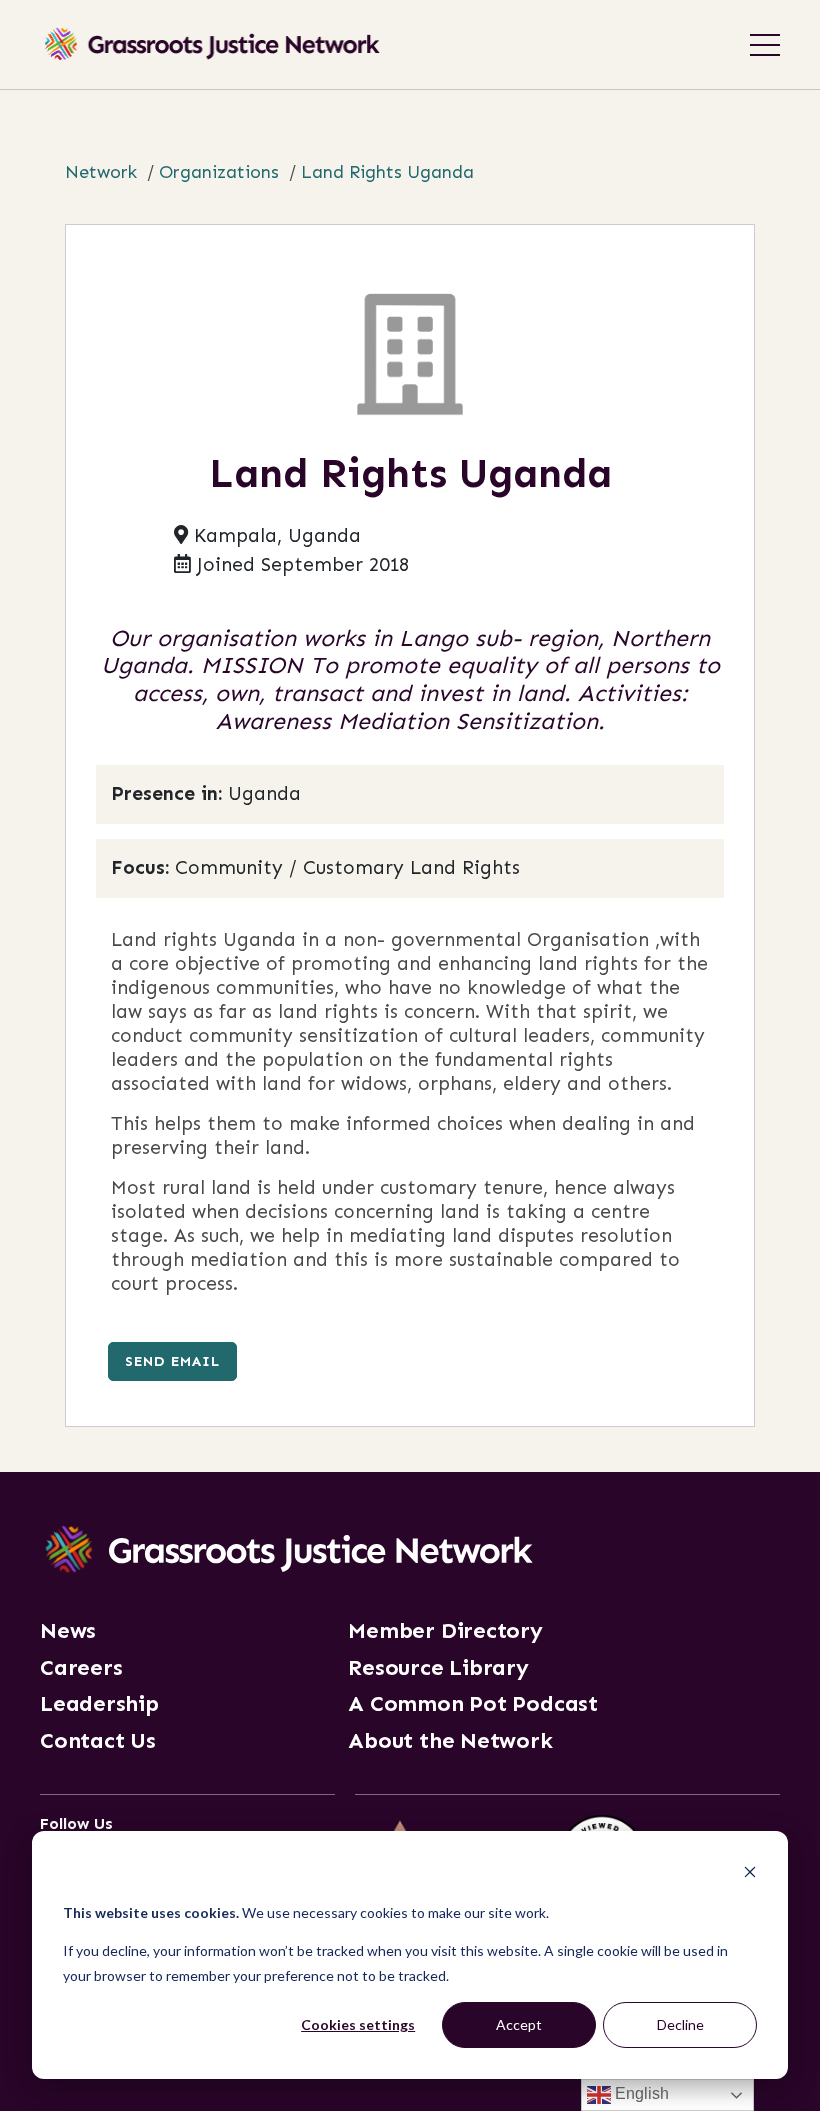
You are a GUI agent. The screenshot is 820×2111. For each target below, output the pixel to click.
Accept (519, 2024)
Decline (680, 2024)
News (68, 1631)
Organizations (219, 172)
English (640, 2093)
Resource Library (438, 1668)
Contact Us (98, 1741)
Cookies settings (358, 2024)
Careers (81, 1668)
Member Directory (445, 1631)
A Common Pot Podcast (473, 1704)
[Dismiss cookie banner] (750, 1874)
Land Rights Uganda (387, 172)
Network (101, 172)
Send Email (172, 1361)
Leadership (99, 1704)
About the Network (450, 1741)
